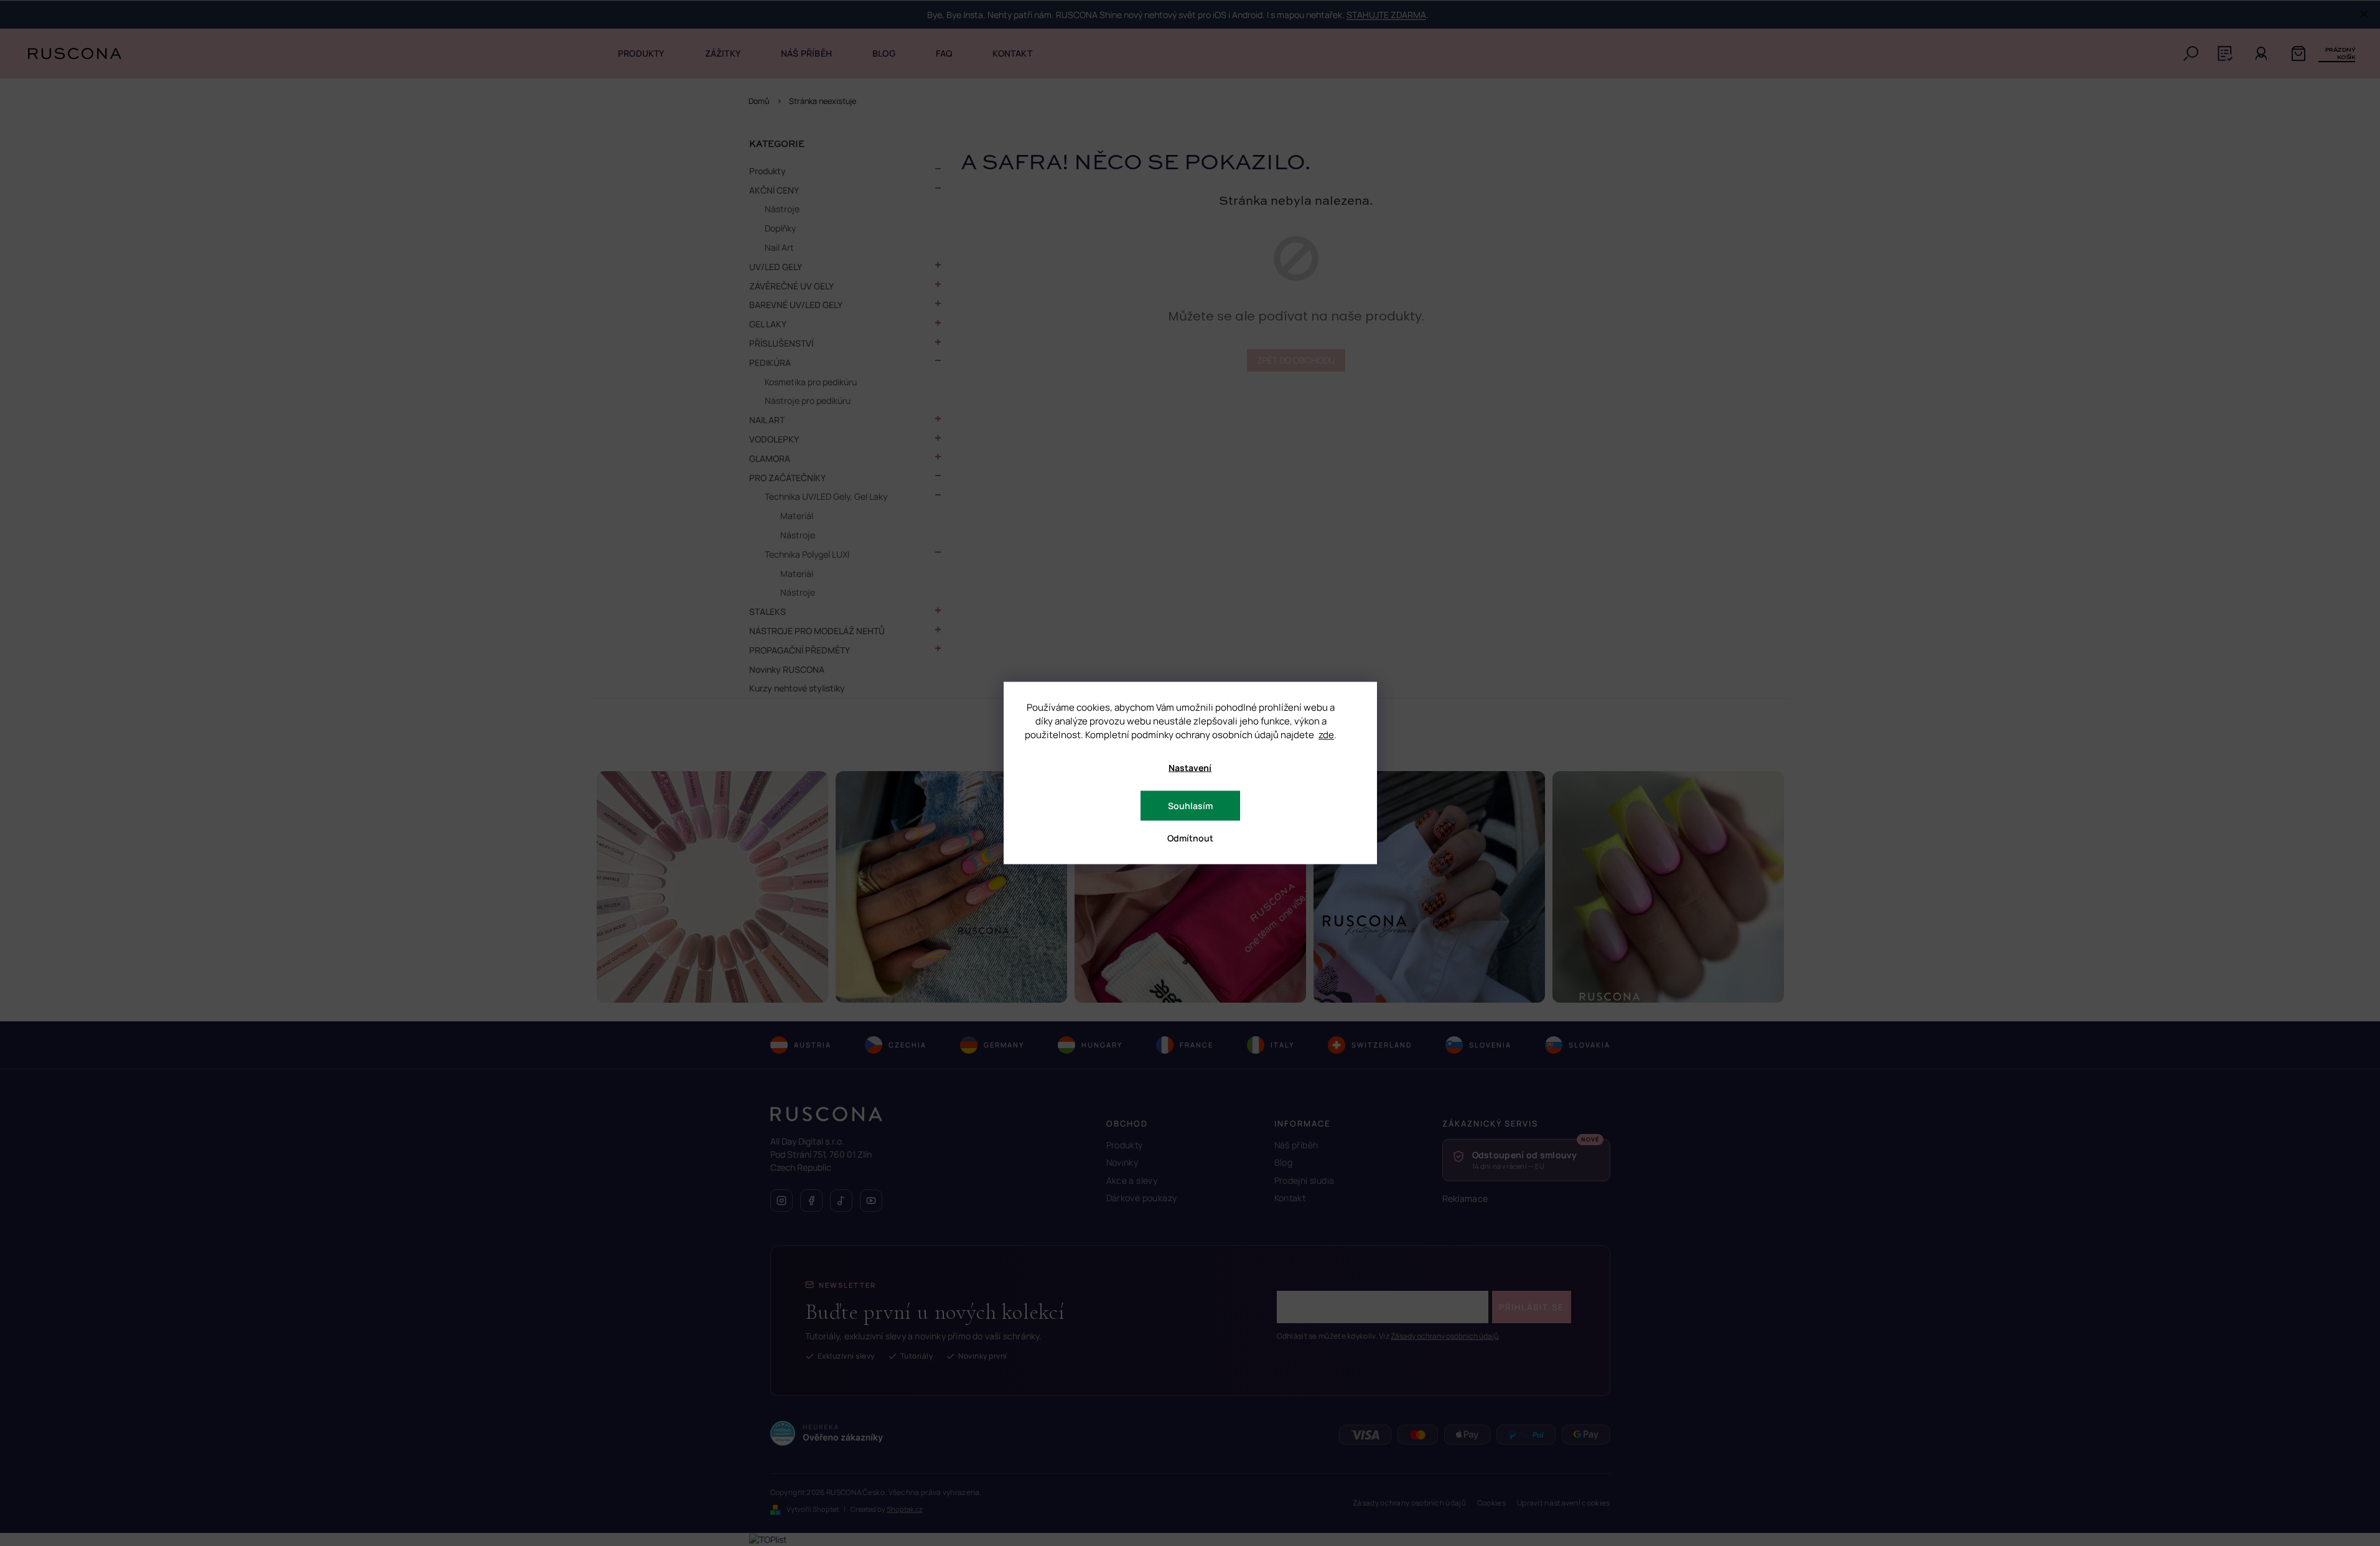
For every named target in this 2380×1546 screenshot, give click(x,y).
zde (1326, 735)
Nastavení (1190, 768)
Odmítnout (1190, 838)
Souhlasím (1190, 806)
